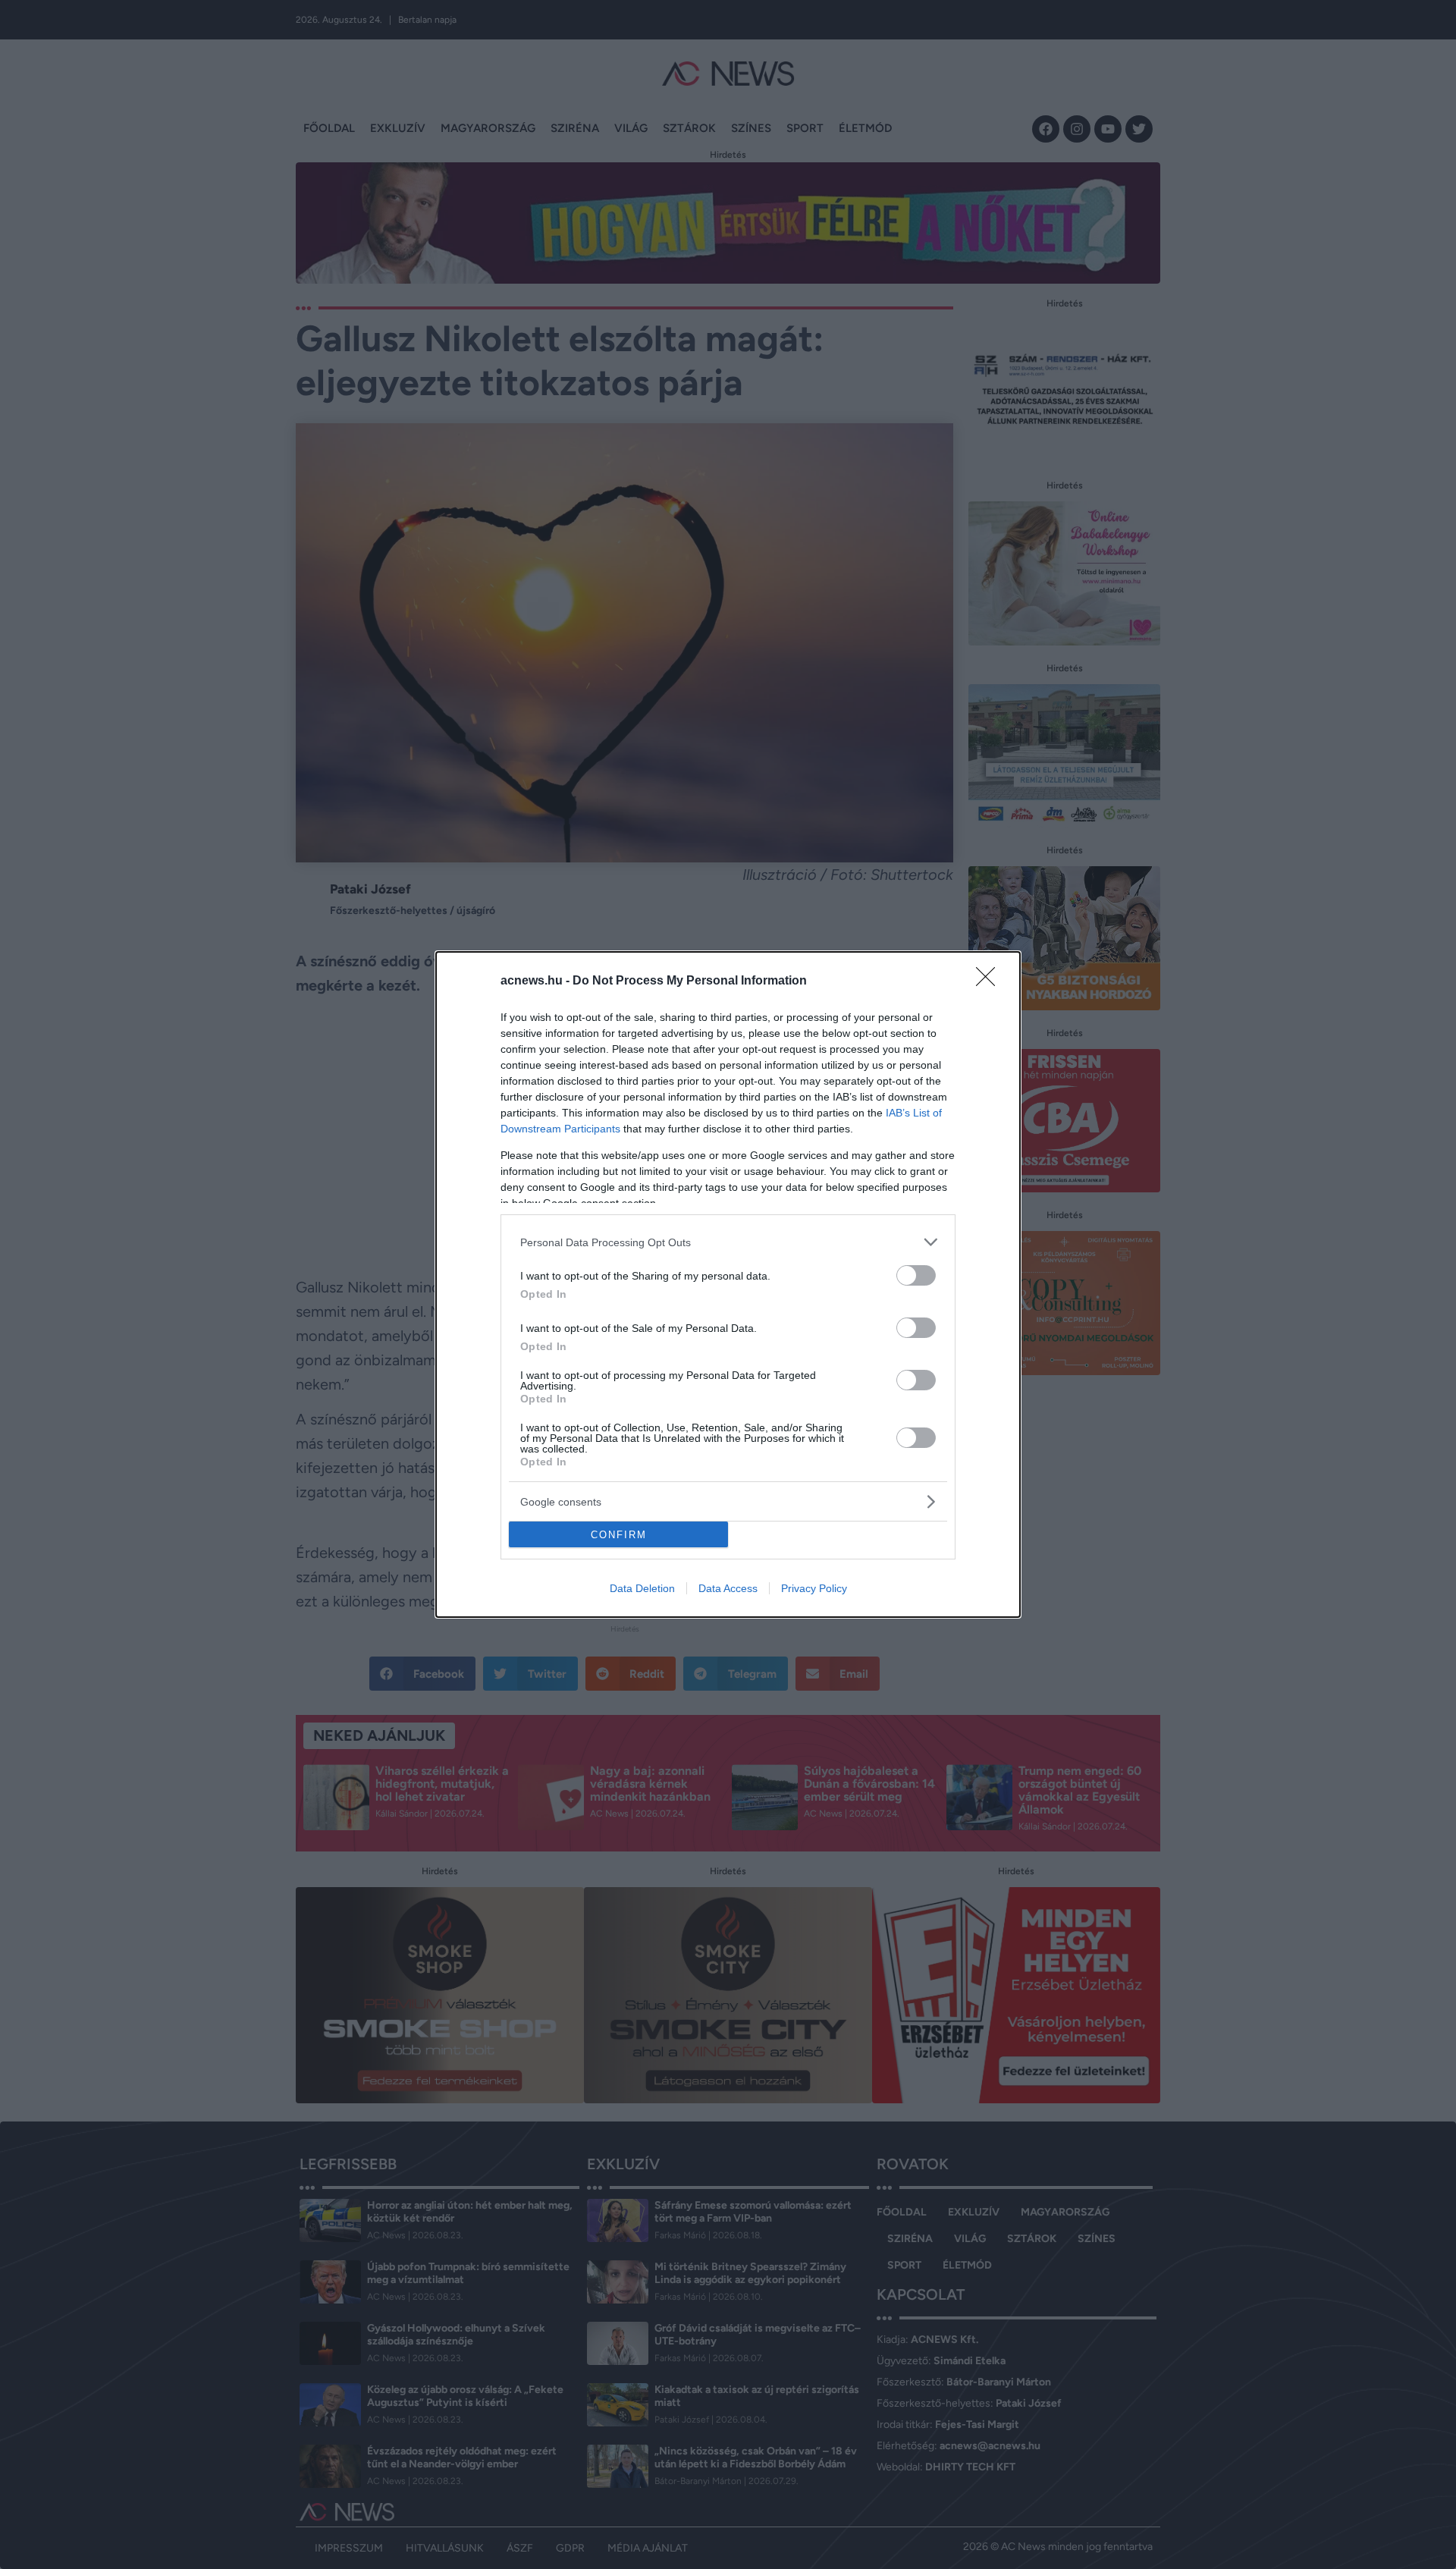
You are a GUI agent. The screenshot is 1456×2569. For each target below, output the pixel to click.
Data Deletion (642, 1588)
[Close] (990, 981)
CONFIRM (619, 1535)
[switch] (916, 1275)
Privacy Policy (814, 1588)
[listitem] (728, 1242)
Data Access (728, 1588)
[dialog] (728, 1284)
